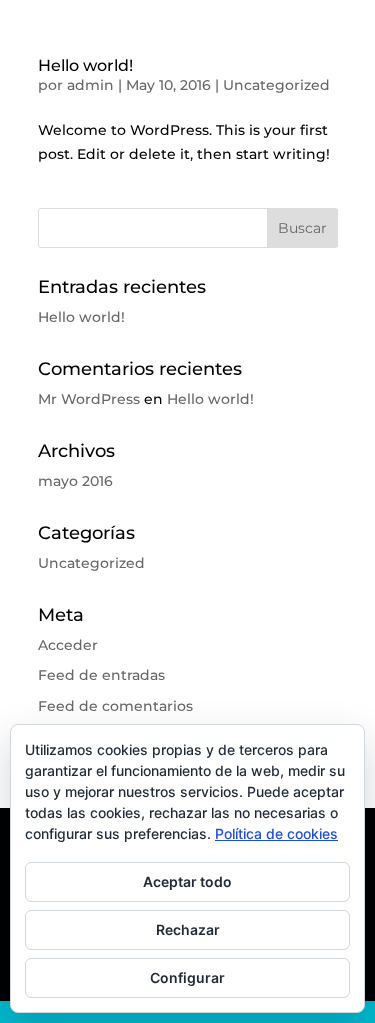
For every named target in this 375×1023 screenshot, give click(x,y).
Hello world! (85, 65)
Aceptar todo (187, 881)
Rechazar (188, 929)
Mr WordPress (89, 399)
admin (90, 85)
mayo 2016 (75, 481)
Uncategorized (276, 85)
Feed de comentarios (115, 706)
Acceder (68, 645)
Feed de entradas (101, 675)
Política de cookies (276, 833)
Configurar (187, 977)
